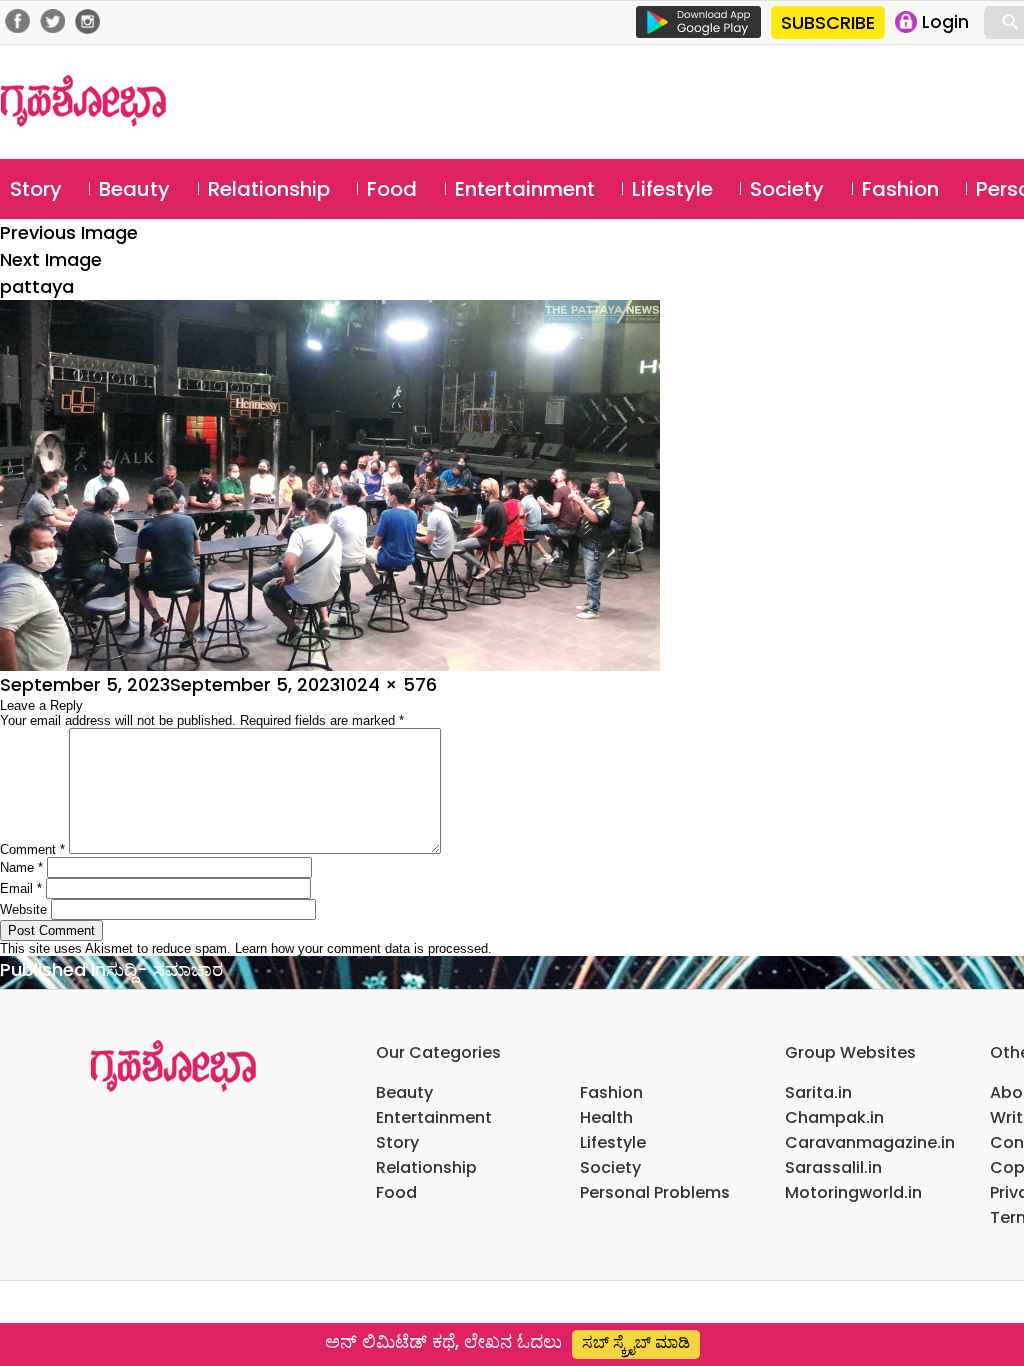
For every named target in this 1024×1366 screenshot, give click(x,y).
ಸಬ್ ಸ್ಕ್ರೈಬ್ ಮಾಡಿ (636, 1342)
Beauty (134, 189)
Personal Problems (655, 1192)
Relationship (269, 189)
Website (23, 909)
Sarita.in (818, 1092)
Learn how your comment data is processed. (363, 948)
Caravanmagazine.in (870, 1142)
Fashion (900, 189)
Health (606, 1117)
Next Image (51, 259)
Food (392, 189)
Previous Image (69, 232)
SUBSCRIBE (828, 22)
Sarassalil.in (833, 1167)
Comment (32, 849)
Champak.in (834, 1117)
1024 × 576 (388, 684)
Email (21, 888)
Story (36, 189)
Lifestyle (672, 189)
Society (787, 189)
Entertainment (525, 189)
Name (21, 867)
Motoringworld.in (853, 1192)
